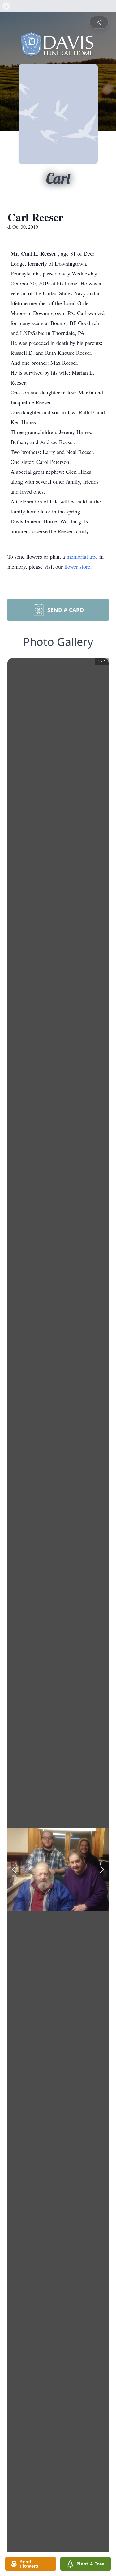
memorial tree (82, 556)
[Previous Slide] (14, 1869)
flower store (77, 566)
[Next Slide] (102, 1869)
